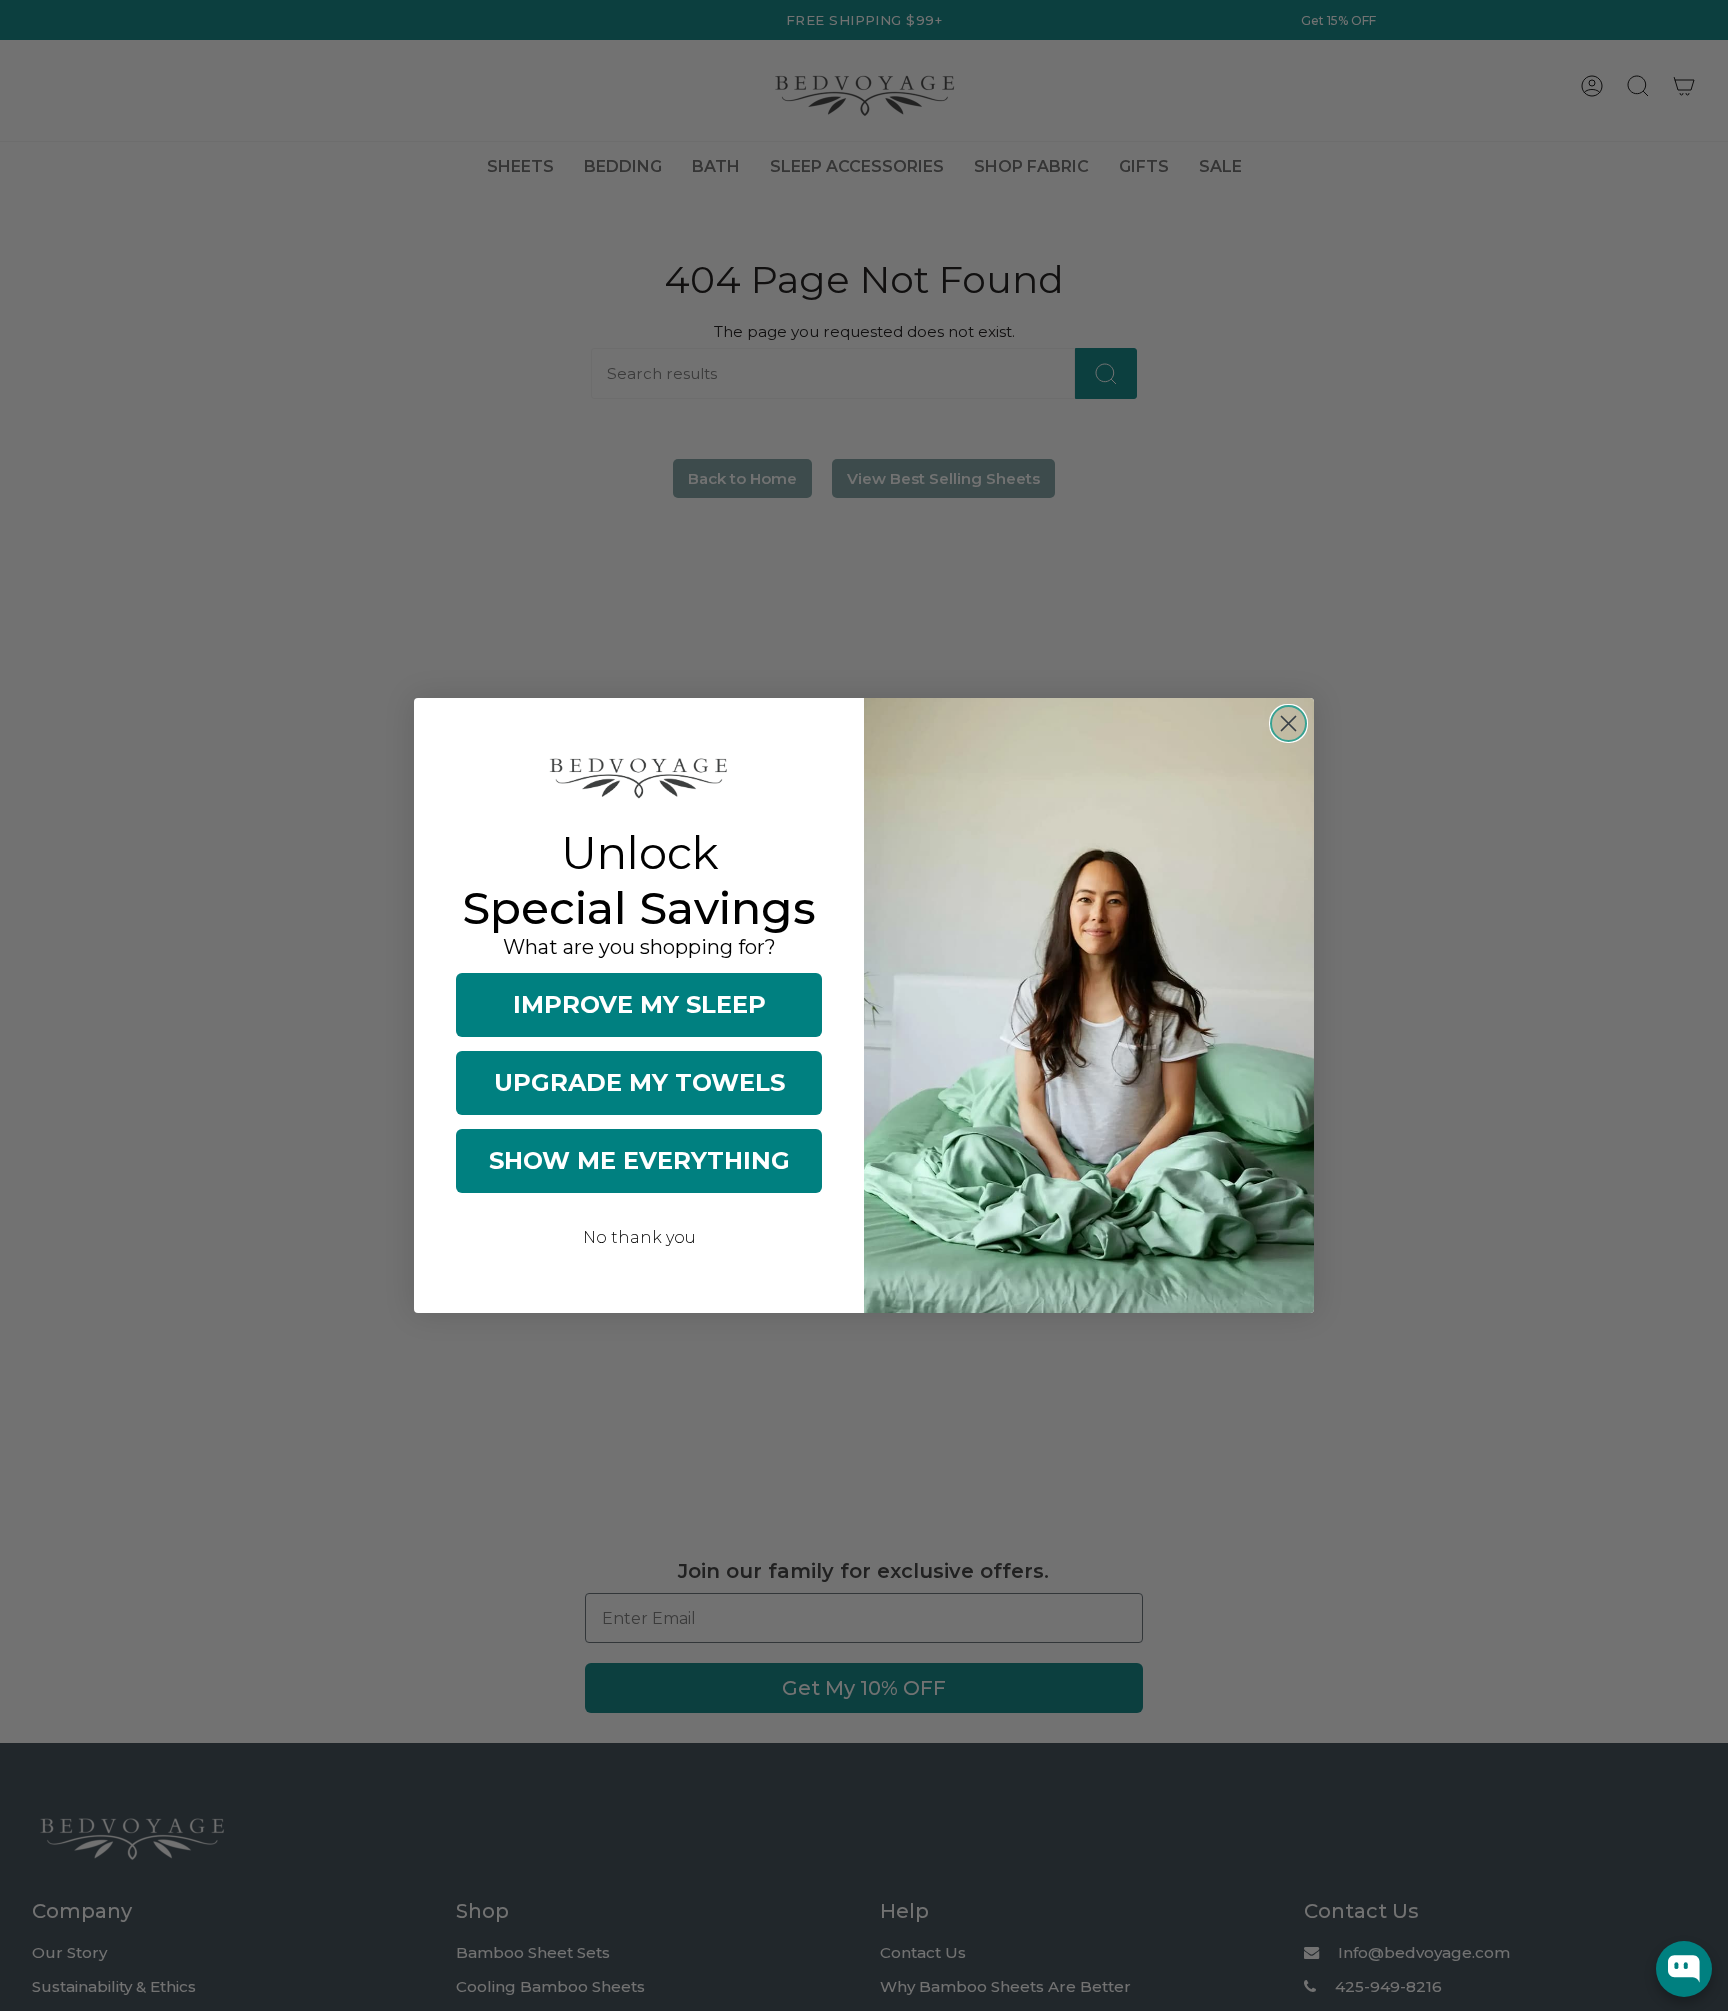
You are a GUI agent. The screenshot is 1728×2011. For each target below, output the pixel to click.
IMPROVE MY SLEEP (639, 1004)
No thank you (639, 1237)
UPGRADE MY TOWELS (639, 1082)
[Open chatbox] (1684, 1969)
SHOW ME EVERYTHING (639, 1160)
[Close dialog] (1288, 723)
